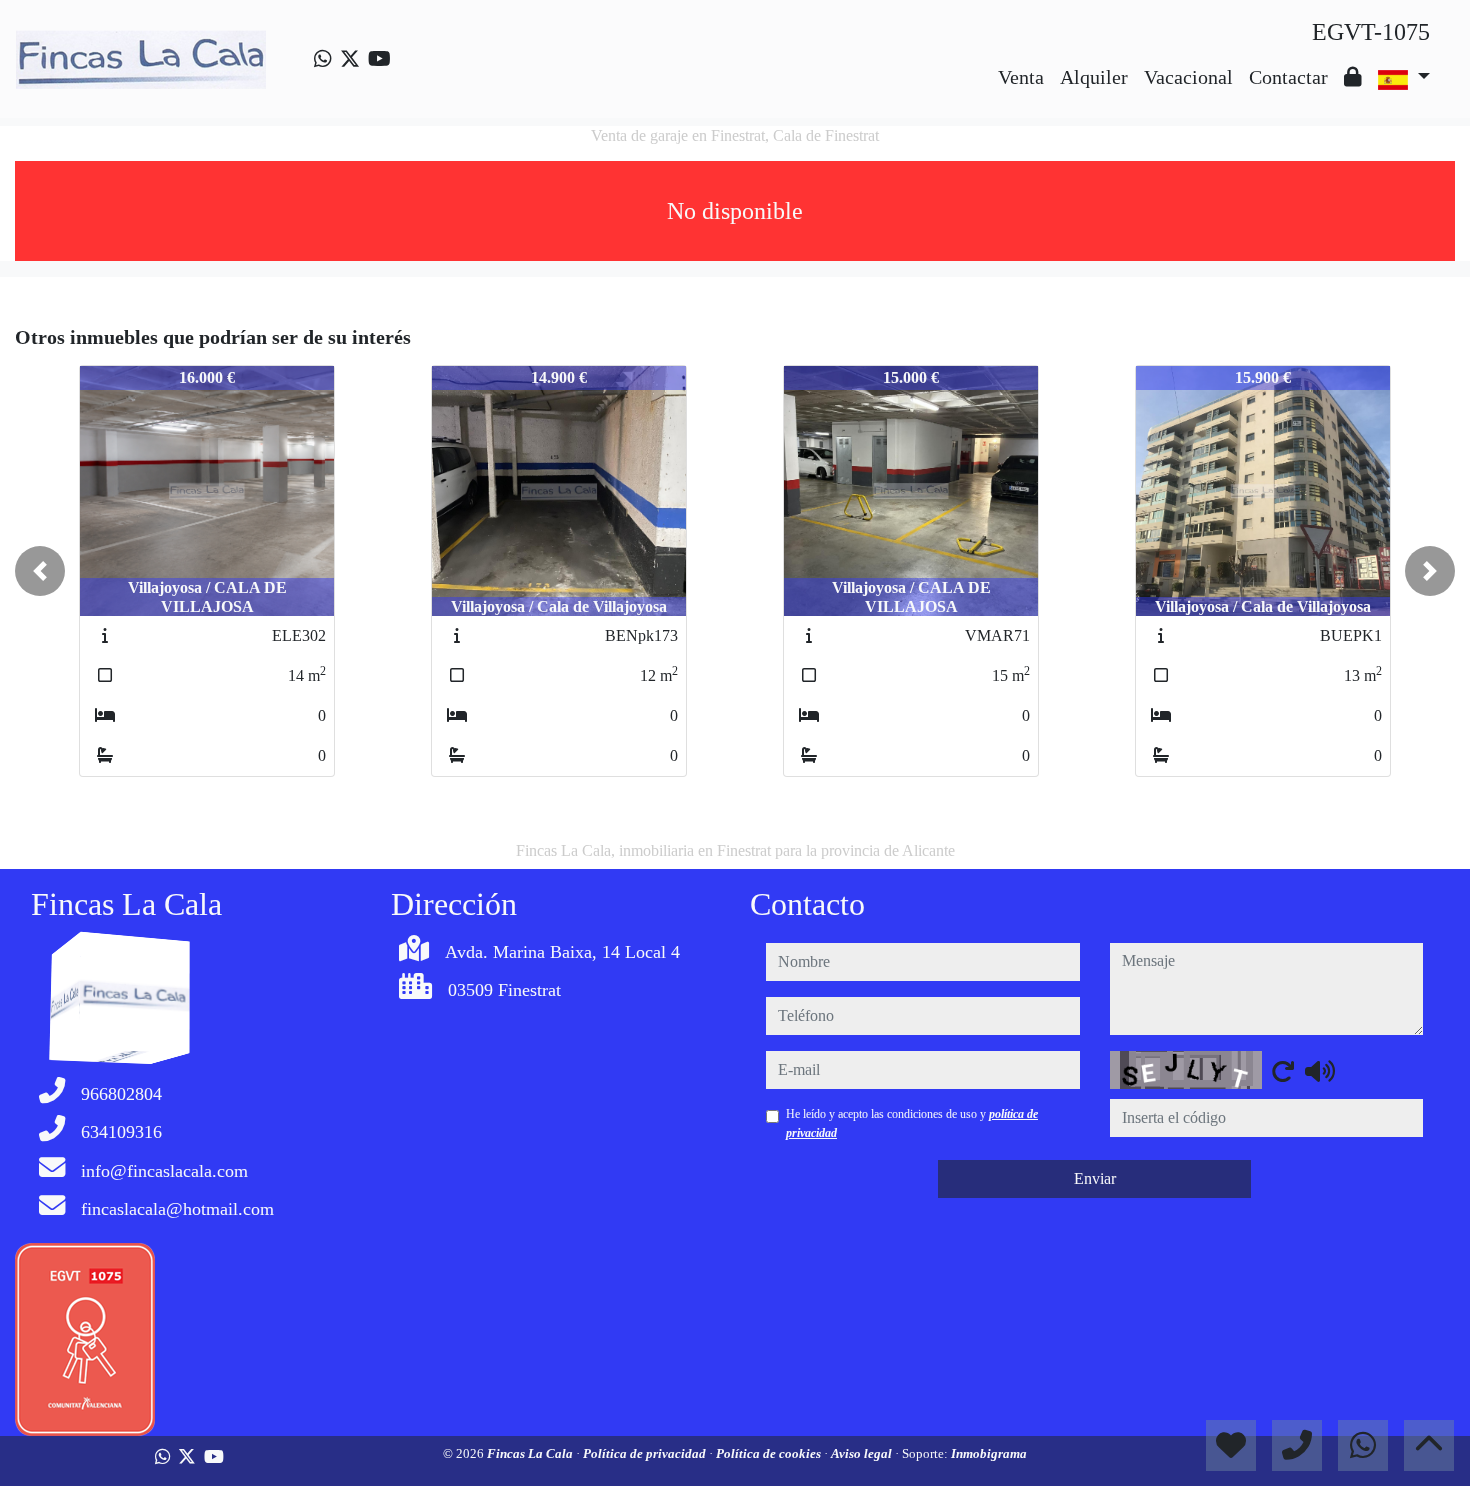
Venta (1021, 77)
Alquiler (1094, 77)
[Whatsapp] (323, 59)
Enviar (1095, 1178)
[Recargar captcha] (1283, 1071)
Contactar (1288, 77)
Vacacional (1188, 77)
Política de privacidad (646, 1453)
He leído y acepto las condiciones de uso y (912, 1123)
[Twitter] (350, 59)
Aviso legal (863, 1453)
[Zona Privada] (1353, 77)
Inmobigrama (989, 1453)
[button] (40, 571)
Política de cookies (770, 1453)
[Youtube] (379, 59)
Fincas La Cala (531, 1453)
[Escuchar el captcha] (1320, 1071)
